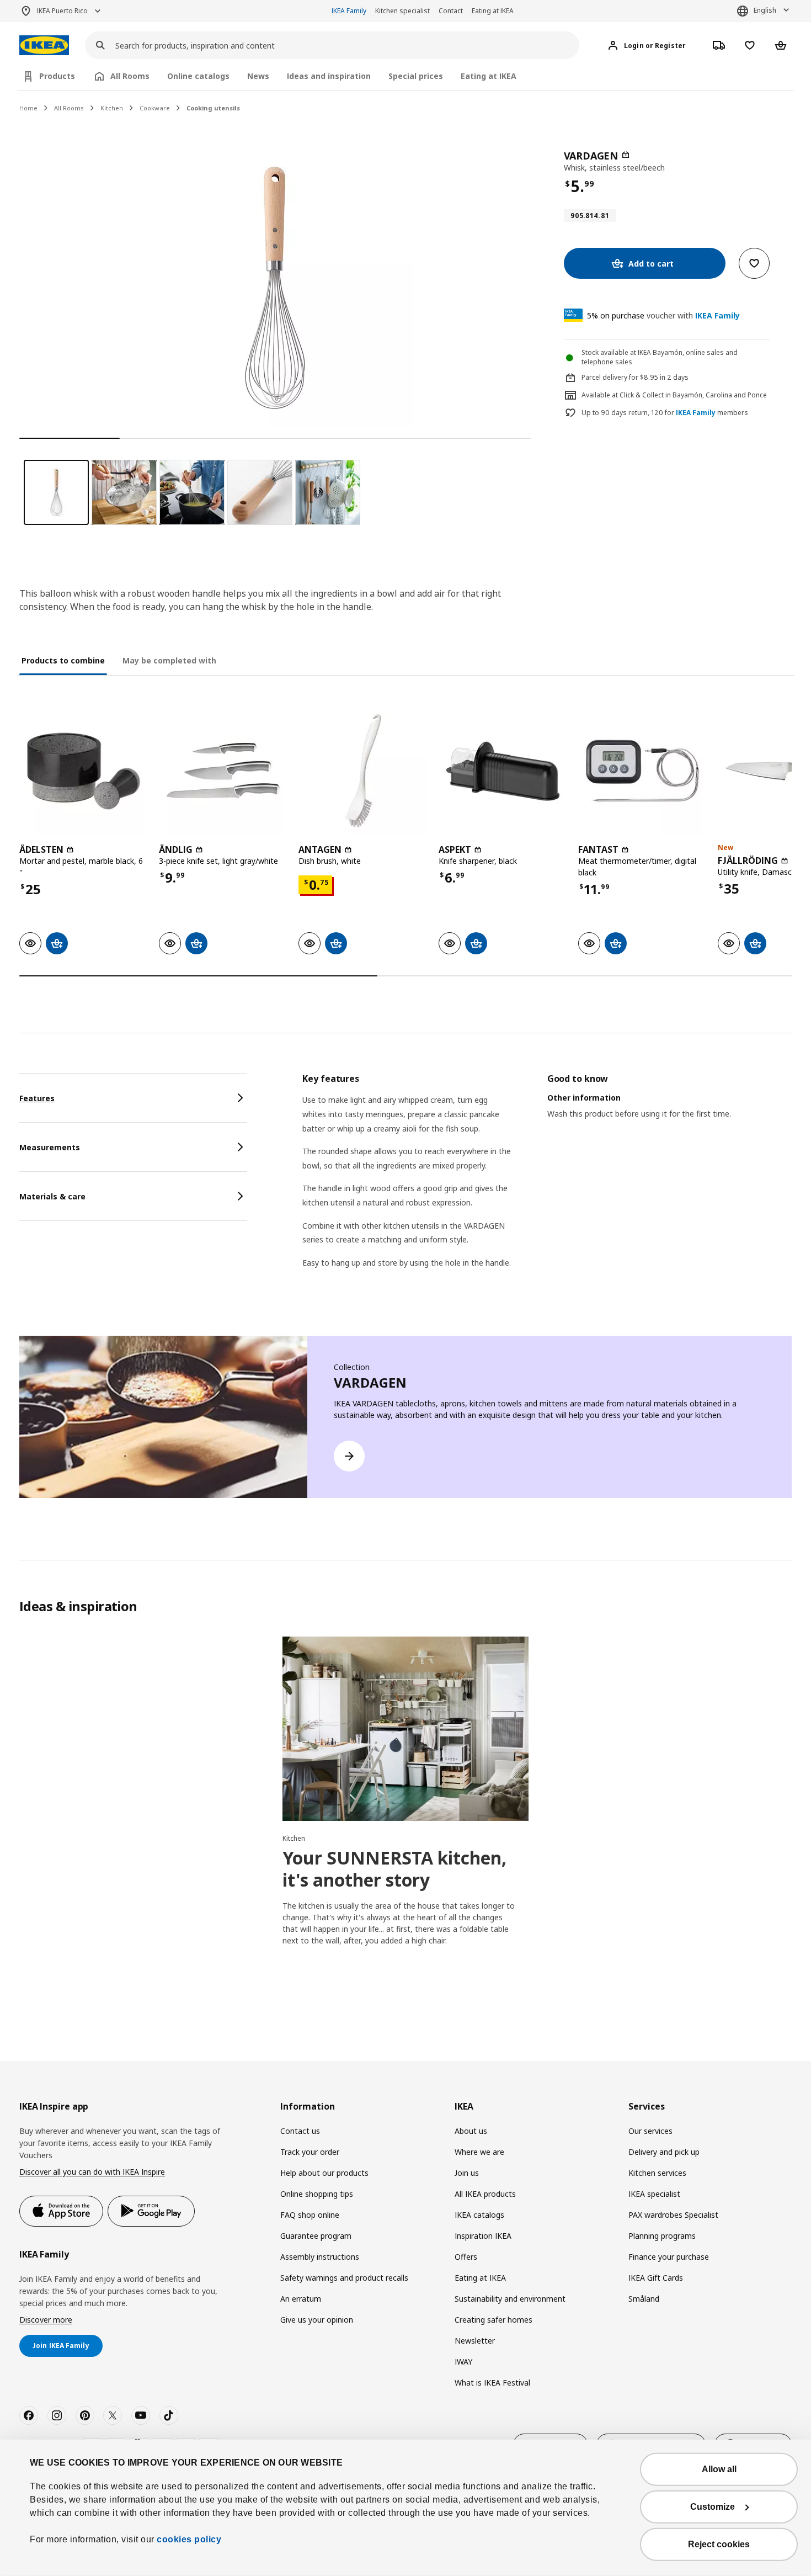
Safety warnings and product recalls (344, 2278)
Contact (451, 11)
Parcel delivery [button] (604, 377)
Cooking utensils (213, 108)
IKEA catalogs (479, 2215)
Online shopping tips (317, 2194)
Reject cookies (719, 2544)
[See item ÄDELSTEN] (84, 771)
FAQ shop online (310, 2215)
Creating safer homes (493, 2320)
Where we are (479, 2152)
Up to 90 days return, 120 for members (665, 413)
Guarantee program (316, 2236)
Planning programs (662, 2236)
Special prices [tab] (416, 76)
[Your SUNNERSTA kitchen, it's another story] (405, 1729)
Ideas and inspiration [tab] (329, 76)
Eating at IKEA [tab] (489, 76)
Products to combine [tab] (63, 660)
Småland (644, 2299)
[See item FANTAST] (642, 771)
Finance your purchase (669, 2257)
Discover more (46, 2320)
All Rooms (69, 108)
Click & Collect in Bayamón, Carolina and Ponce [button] (693, 395)
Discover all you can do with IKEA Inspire (92, 2172)
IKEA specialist (654, 2194)
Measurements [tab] (50, 1147)
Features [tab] (37, 1098)
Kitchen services (657, 2173)
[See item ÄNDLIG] (223, 771)
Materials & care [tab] (52, 1196)
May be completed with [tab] (169, 660)
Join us (467, 2173)
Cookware (155, 108)
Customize (713, 2507)
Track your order (310, 2152)
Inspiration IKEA (483, 2236)
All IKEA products (485, 2194)
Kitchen (112, 108)
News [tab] (258, 76)
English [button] (765, 10)
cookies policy (189, 2539)
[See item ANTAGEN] (363, 771)
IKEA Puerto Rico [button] (62, 11)
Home (28, 108)
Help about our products (324, 2173)
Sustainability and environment (510, 2299)
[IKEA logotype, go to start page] (44, 46)
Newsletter (475, 2341)
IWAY (463, 2362)
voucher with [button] (663, 315)
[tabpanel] (547, 1185)
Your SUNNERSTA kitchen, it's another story (394, 1869)
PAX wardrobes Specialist (673, 2215)
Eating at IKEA (493, 11)
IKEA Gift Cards (656, 2278)
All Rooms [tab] (130, 76)
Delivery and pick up (664, 2152)
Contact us (300, 2131)
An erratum (301, 2299)
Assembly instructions (320, 2257)
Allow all (719, 2469)
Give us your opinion (317, 2320)
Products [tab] (57, 76)
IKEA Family (349, 11)
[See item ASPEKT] (503, 771)
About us (471, 2131)
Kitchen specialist (402, 11)
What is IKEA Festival (492, 2383)
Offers (466, 2257)
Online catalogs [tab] (198, 76)
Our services (650, 2131)
